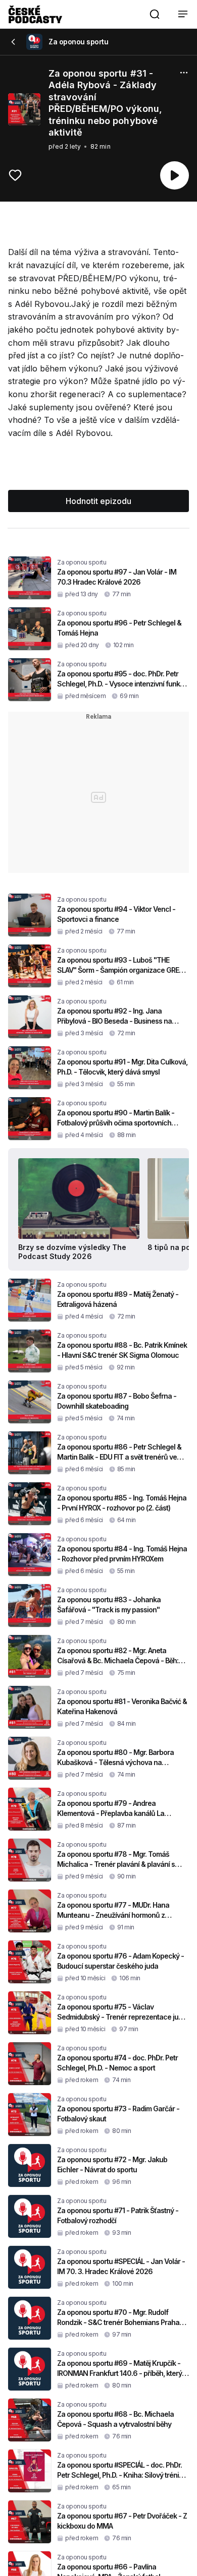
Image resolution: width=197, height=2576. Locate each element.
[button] (155, 14)
